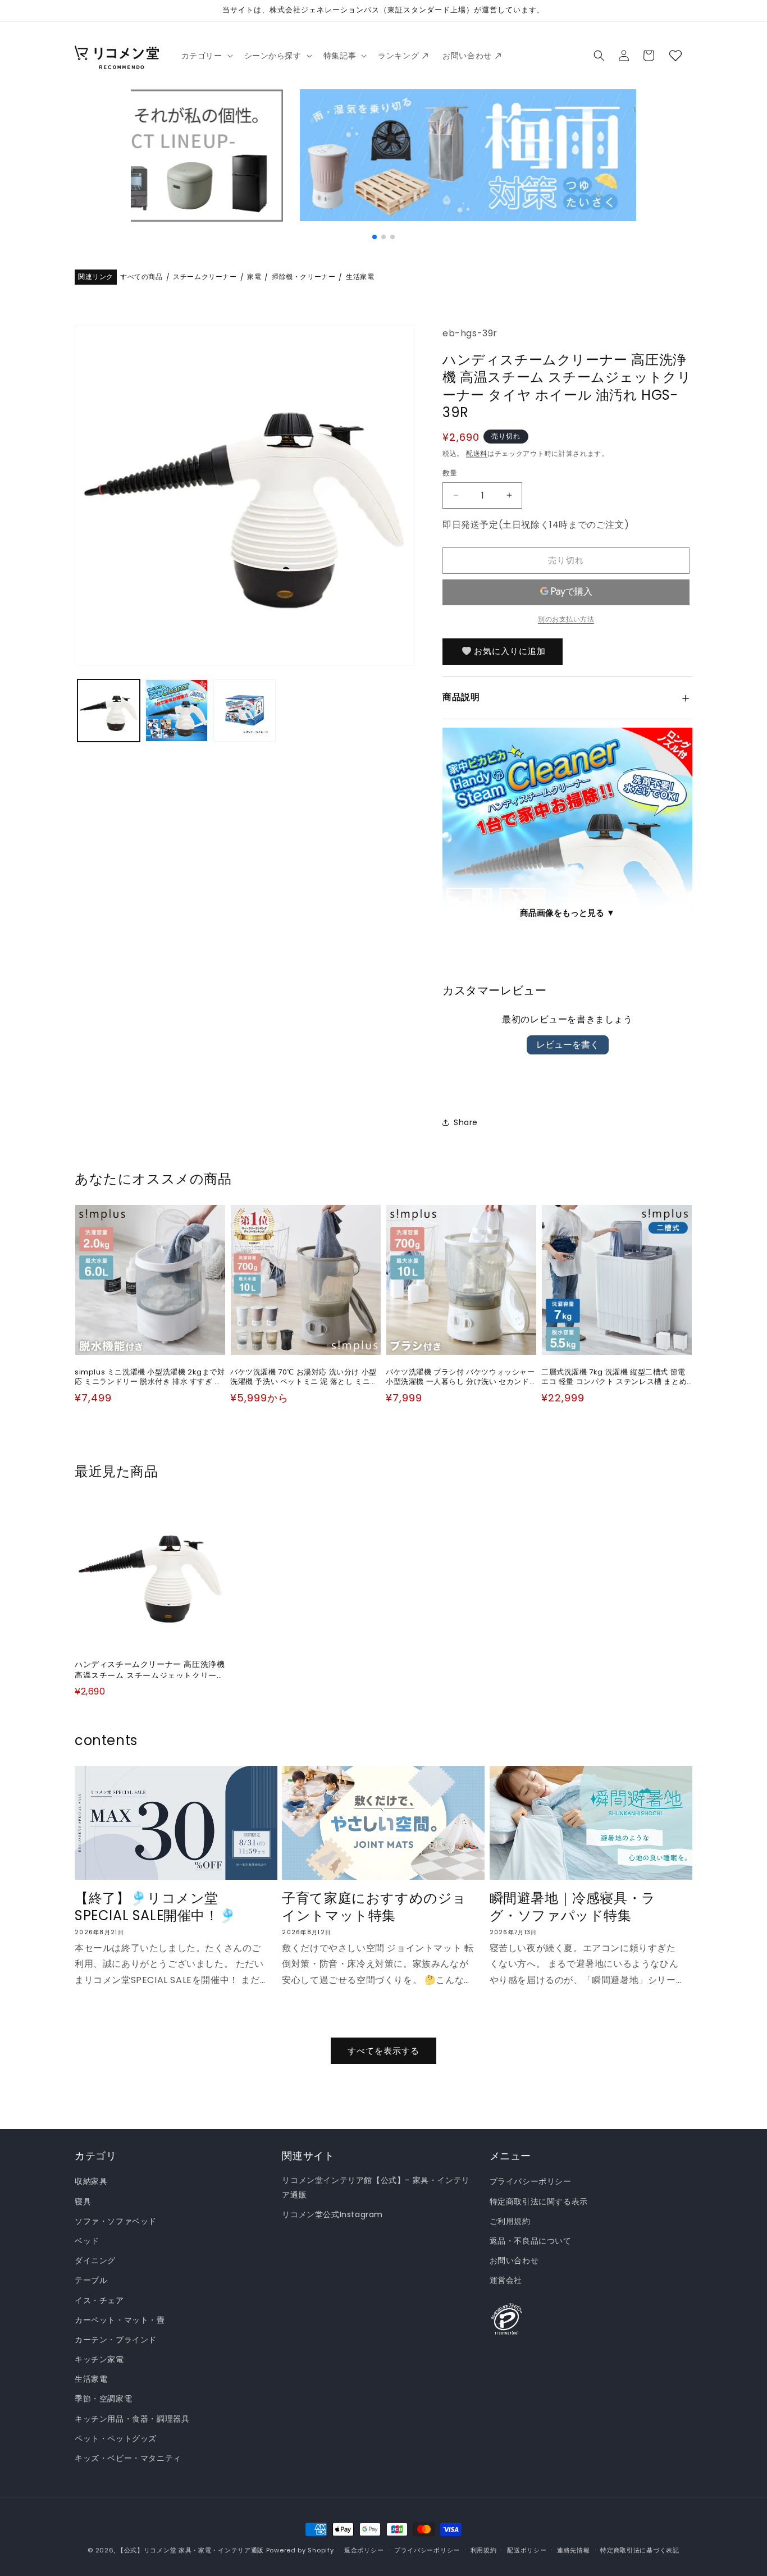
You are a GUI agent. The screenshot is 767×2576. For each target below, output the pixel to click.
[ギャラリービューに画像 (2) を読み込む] (177, 711)
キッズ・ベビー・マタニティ (128, 2458)
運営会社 (506, 2281)
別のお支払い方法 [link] (566, 618)
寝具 (83, 2202)
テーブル (91, 2281)
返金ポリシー (364, 2550)
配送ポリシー (527, 2550)
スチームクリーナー (205, 277)
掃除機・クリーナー (303, 277)
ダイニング (95, 2261)
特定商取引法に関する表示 (539, 2202)
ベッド (87, 2241)
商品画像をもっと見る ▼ (567, 913)
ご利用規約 (510, 2221)
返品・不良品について (531, 2241)
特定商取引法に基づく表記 (640, 2550)
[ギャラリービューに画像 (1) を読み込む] (109, 711)
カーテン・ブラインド (116, 2340)
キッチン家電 (99, 2359)
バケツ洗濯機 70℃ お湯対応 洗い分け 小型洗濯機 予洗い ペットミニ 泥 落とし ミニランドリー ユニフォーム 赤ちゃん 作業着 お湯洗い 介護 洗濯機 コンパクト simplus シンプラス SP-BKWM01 (304, 1377)
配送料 (477, 453)
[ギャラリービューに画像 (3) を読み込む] (245, 711)
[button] (206, 56)
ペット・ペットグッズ (116, 2438)
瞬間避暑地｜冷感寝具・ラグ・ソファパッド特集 (573, 1907)
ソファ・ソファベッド (116, 2221)
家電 (254, 277)
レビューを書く (568, 1045)
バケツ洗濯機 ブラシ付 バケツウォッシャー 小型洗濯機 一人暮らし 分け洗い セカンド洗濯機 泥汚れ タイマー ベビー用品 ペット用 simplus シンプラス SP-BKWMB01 (460, 1377)
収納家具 (91, 2182)
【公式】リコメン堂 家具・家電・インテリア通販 (191, 2550)
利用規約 (484, 2550)
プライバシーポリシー (531, 2182)
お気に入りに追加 (510, 651)
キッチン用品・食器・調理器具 (132, 2419)
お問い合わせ (514, 2261)
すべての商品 (141, 277)
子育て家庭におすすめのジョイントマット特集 (374, 1907)
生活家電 (360, 277)
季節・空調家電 (103, 2399)
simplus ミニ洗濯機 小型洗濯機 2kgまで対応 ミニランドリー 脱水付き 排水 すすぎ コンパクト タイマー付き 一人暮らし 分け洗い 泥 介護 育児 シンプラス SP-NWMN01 (150, 1377)
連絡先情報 (574, 2550)
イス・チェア (99, 2300)
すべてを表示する (383, 2051)
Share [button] (466, 1122)
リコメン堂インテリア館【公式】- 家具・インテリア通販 (376, 2188)
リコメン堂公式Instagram (332, 2214)
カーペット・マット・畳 (120, 2320)
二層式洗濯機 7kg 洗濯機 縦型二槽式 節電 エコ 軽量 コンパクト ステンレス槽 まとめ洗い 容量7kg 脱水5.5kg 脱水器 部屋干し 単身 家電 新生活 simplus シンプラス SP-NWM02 (614, 1377)
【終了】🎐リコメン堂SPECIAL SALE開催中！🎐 (155, 1907)
